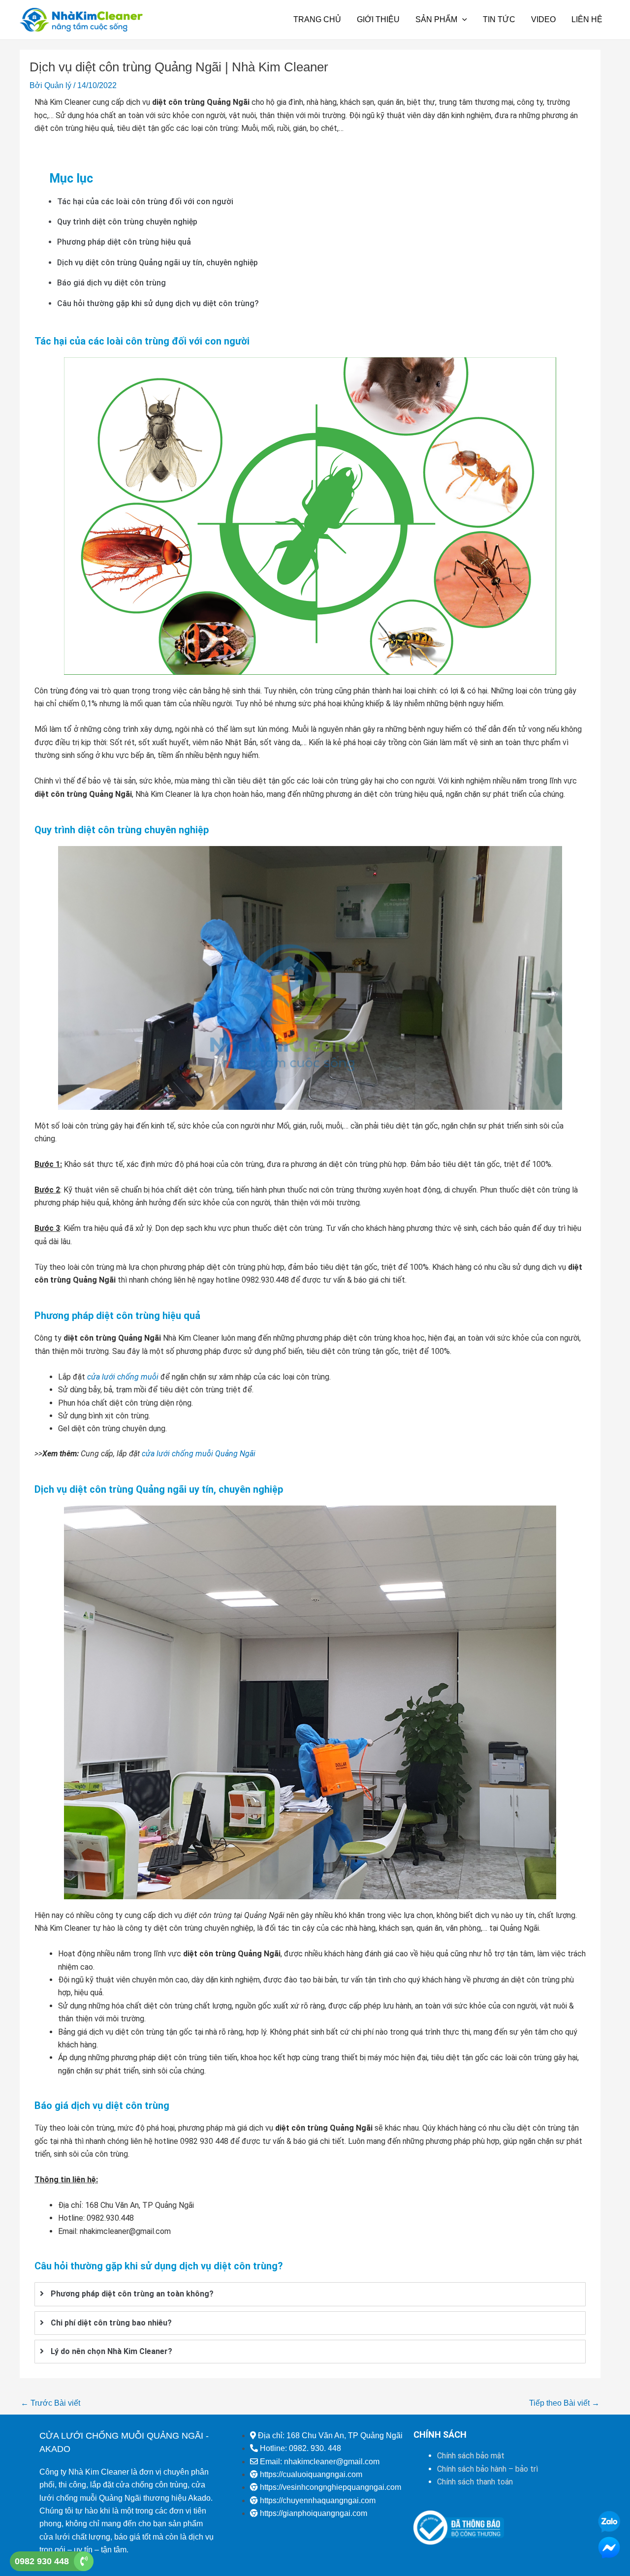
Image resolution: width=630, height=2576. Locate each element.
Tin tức (499, 19)
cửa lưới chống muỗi (123, 1377)
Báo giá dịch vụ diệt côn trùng (111, 283)
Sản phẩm (436, 19)
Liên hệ (587, 19)
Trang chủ (317, 19)
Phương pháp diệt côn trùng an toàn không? (132, 2294)
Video (543, 19)
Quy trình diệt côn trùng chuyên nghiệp (127, 222)
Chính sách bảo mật (471, 2456)
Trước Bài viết (50, 2403)
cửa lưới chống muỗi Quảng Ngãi (199, 1454)
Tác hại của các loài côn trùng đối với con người (145, 202)
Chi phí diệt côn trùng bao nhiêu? (111, 2323)
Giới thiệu (378, 19)
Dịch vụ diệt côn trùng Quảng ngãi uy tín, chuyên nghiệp (157, 263)
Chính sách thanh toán (475, 2482)
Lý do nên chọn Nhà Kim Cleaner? (111, 2351)
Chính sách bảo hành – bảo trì (488, 2469)
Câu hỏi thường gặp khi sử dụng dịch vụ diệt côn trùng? (158, 303)
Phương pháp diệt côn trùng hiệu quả (124, 242)
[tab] (310, 2294)
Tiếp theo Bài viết (564, 2403)
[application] (462, 20)
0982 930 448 (42, 2561)
